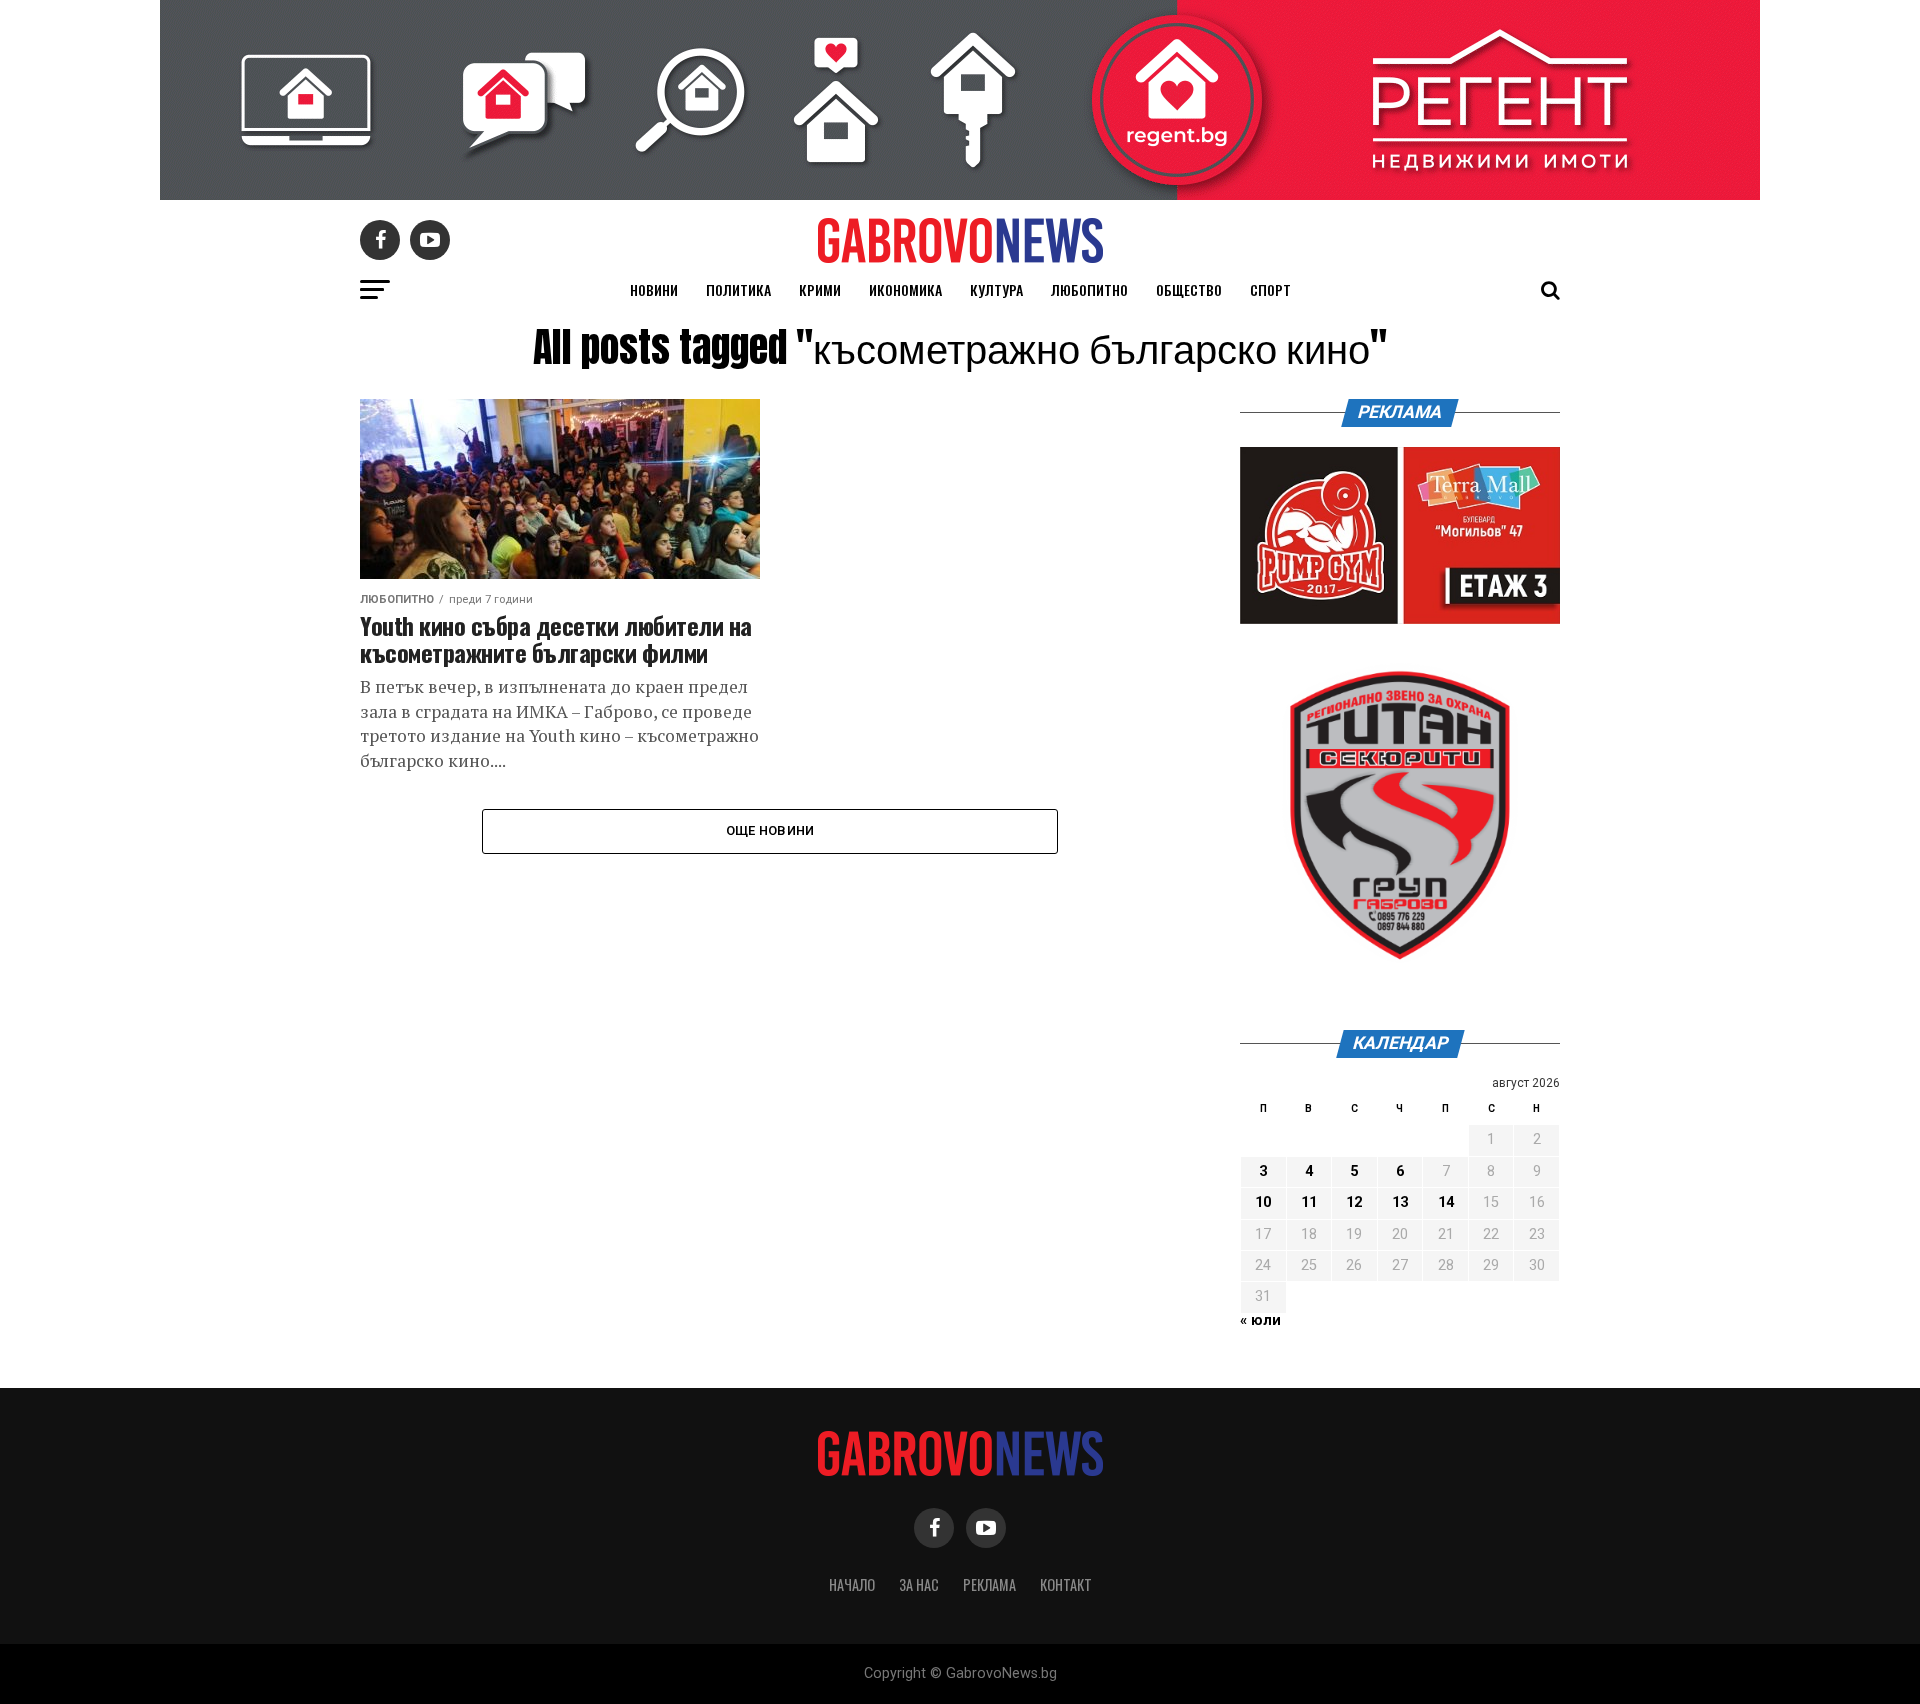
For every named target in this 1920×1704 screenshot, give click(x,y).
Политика (738, 289)
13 (1400, 1202)
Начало (852, 1584)
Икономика (905, 289)
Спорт (1270, 289)
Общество (1189, 289)
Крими (820, 289)
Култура (996, 289)
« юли (1260, 1320)
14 (1446, 1202)
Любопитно (1089, 289)
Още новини (770, 830)
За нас (919, 1584)
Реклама (989, 1584)
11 (1309, 1202)
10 (1263, 1202)
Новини (654, 289)
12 (1354, 1202)
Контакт (1066, 1584)
